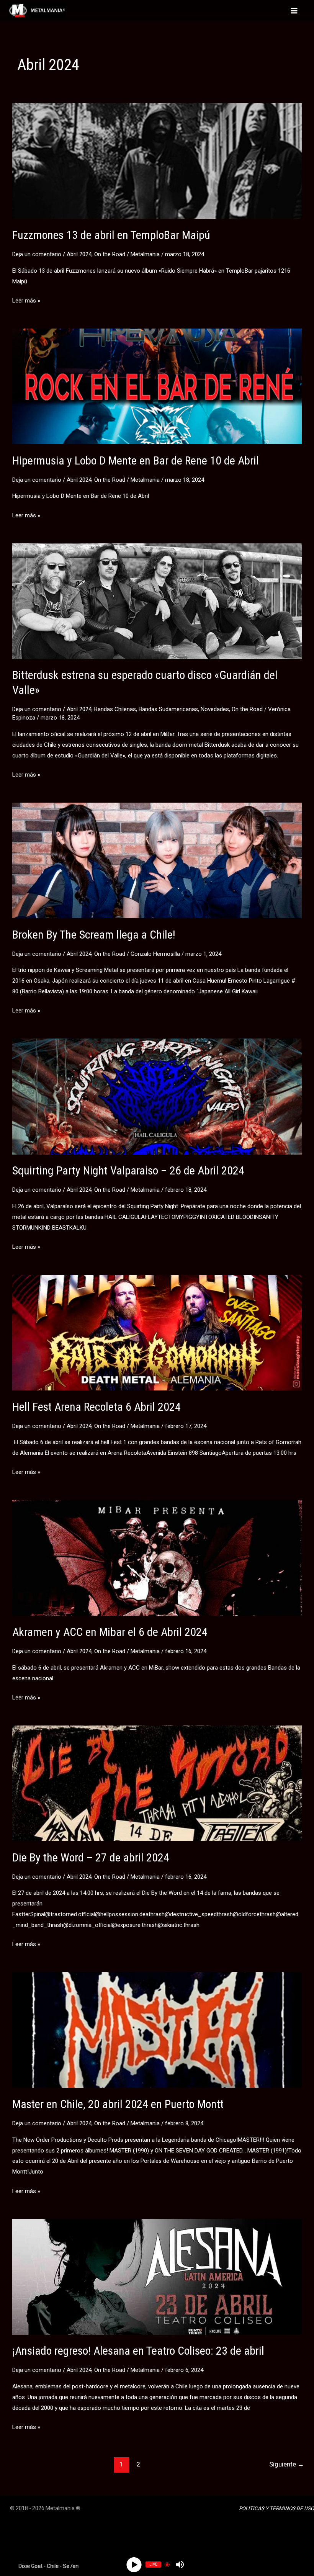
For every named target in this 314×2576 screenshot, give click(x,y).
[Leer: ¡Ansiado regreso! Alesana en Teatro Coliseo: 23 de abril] (157, 2277)
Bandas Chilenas (115, 709)
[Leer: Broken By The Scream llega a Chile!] (157, 860)
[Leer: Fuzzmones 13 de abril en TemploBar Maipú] (157, 160)
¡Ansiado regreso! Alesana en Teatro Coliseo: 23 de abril (138, 2351)
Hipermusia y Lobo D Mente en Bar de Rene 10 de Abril (136, 460)
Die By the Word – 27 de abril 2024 (91, 1857)
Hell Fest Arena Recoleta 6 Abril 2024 (96, 1407)
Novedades (215, 709)
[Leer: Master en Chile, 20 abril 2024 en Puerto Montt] (157, 2030)
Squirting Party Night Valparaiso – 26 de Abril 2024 (128, 1170)
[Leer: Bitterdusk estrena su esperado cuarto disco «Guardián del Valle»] (157, 601)
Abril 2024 (79, 254)
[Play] (134, 2564)
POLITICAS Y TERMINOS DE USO (276, 2508)
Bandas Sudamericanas (168, 709)
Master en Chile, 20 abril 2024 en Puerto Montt (118, 2104)
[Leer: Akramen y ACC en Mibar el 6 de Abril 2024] (157, 1557)
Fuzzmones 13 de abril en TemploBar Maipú (111, 235)
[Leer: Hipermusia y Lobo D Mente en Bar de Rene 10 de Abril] (157, 386)
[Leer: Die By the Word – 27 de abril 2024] (157, 1783)
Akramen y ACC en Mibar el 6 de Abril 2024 (110, 1632)
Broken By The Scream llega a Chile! (94, 935)
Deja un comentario (37, 254)
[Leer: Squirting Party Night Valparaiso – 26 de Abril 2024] (157, 1096)
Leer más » (26, 302)
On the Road (110, 254)
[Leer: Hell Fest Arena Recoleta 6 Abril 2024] (157, 1332)
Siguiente (287, 2464)
